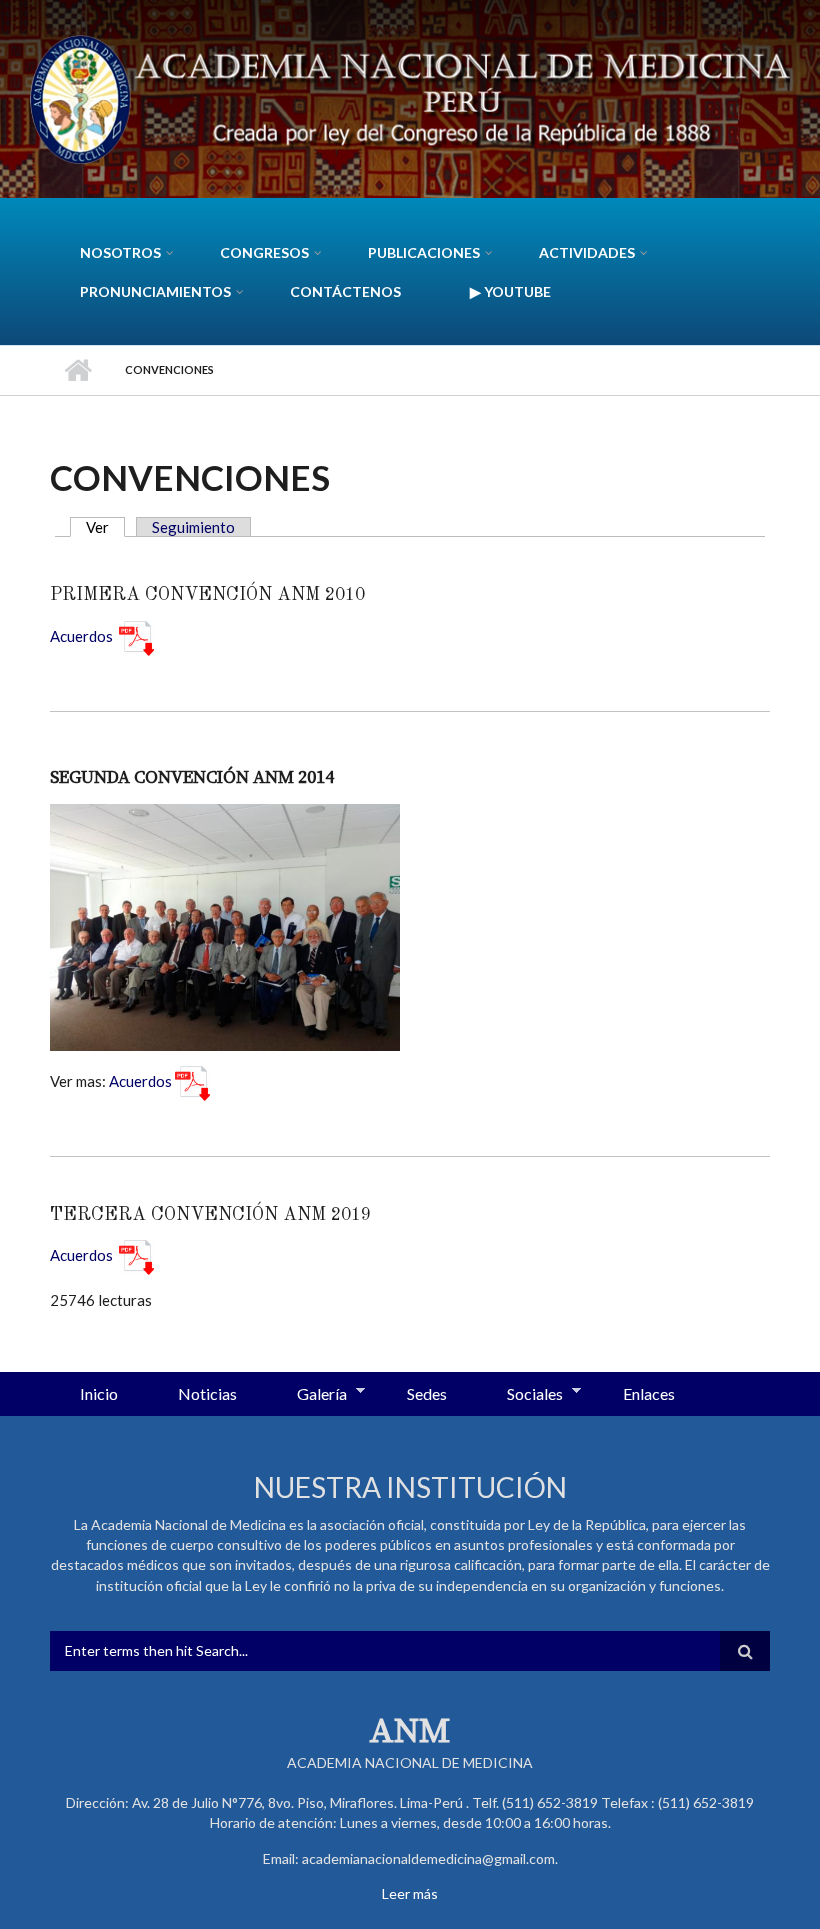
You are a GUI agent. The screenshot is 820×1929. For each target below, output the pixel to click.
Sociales (520, 1395)
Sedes (427, 1393)
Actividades (587, 252)
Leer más (410, 1893)
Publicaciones (424, 252)
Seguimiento (193, 527)
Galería (307, 1395)
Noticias (207, 1393)
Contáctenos (345, 291)
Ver (105, 527)
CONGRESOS (264, 252)
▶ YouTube (510, 291)
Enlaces (649, 1393)
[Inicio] (410, 97)
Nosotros (120, 252)
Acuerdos (81, 636)
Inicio (77, 370)
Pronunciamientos (155, 291)
